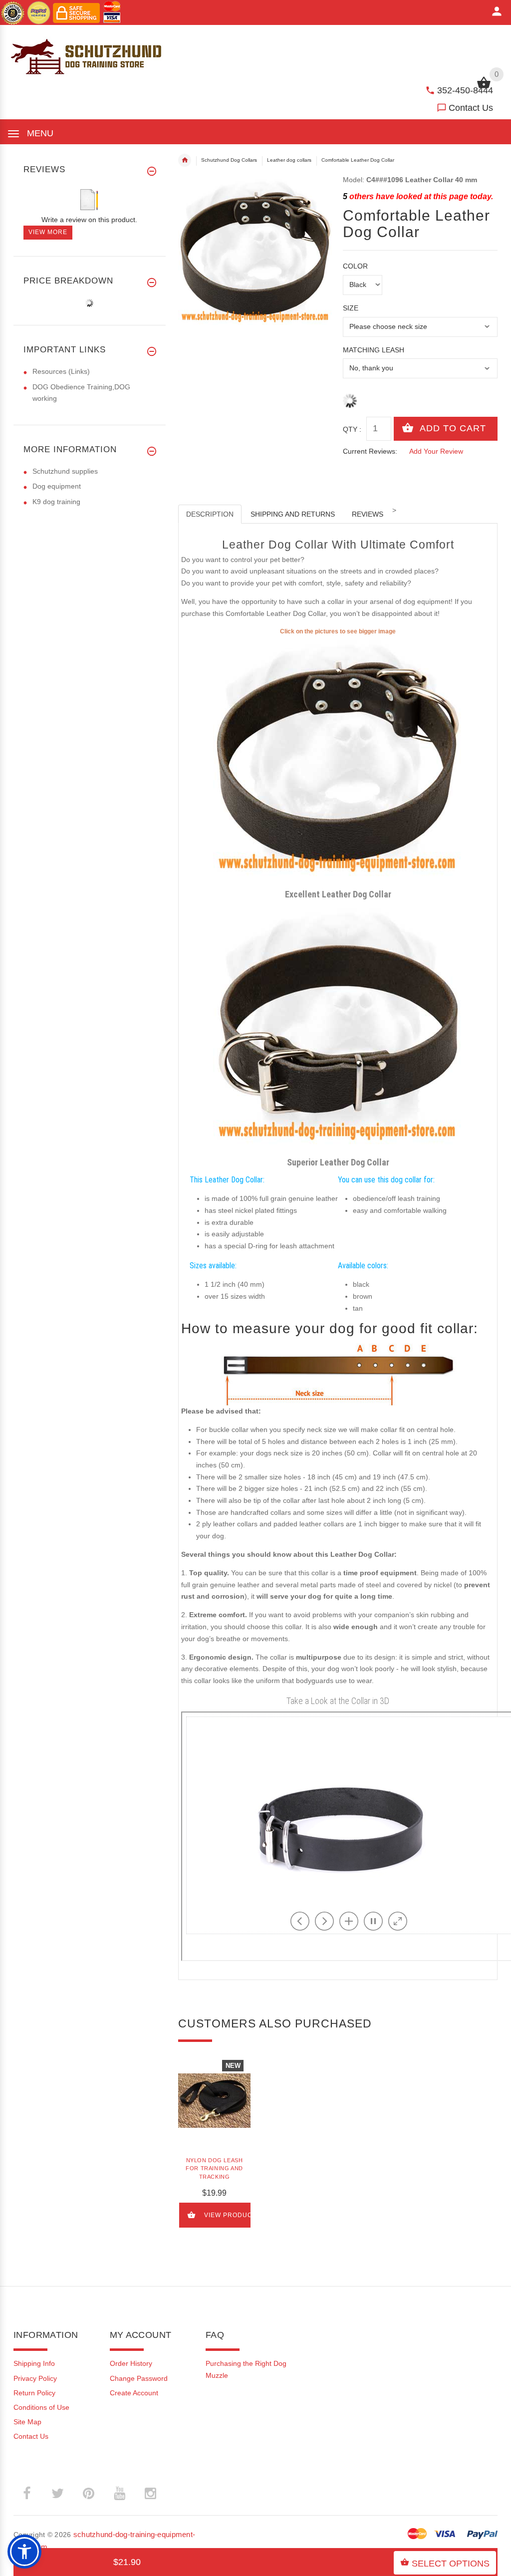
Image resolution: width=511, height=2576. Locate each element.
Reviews (368, 514)
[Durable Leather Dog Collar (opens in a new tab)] (338, 761)
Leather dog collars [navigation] (289, 160)
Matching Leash (374, 350)
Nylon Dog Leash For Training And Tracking (214, 2168)
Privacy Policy (35, 2378)
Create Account (134, 2393)
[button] (24, 2552)
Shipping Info (34, 2363)
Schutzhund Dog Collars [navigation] (229, 160)
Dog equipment (57, 486)
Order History (131, 2363)
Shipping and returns (293, 514)
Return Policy (34, 2393)
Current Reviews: (370, 451)
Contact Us (471, 108)
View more (48, 232)
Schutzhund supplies (65, 471)
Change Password (139, 2378)
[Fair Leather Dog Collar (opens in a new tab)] (338, 1029)
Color (355, 266)
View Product (228, 2215)
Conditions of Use (41, 2407)
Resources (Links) (61, 371)
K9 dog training (56, 502)
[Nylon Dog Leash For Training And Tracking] (214, 2101)
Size (351, 308)
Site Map (27, 2422)
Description (210, 514)
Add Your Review (436, 451)
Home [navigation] (185, 160)
